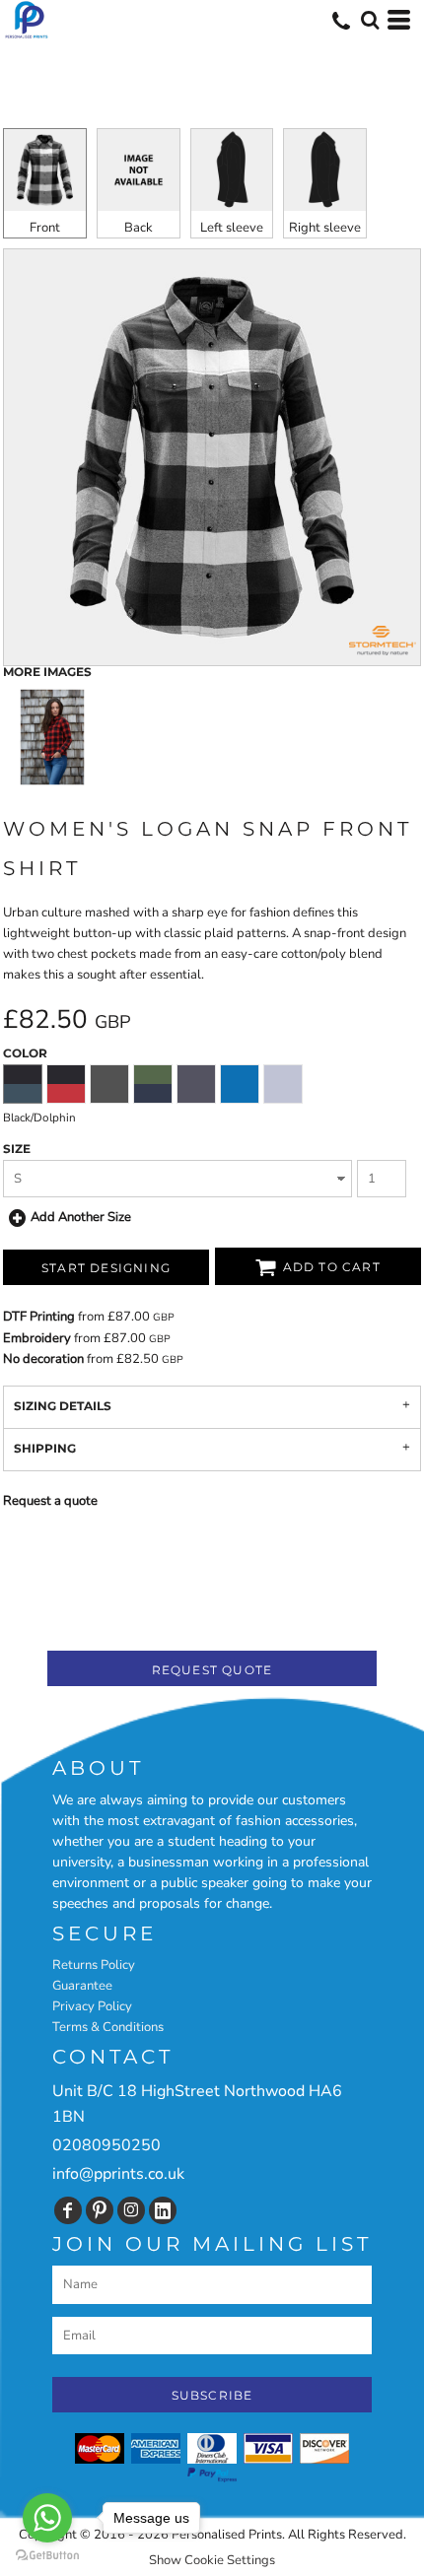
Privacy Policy (92, 2006)
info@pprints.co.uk (118, 2174)
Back (139, 228)
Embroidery (37, 1338)
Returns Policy (94, 1965)
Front (45, 228)
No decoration (43, 1359)
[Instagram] (131, 2210)
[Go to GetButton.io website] (47, 2556)
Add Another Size (81, 1217)
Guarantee (82, 1986)
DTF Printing (39, 1317)
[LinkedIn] (163, 2210)
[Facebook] (68, 2210)
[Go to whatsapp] (47, 2518)
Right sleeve (325, 228)
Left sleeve (232, 228)
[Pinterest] (100, 2210)
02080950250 (106, 2145)
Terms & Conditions (108, 2027)
